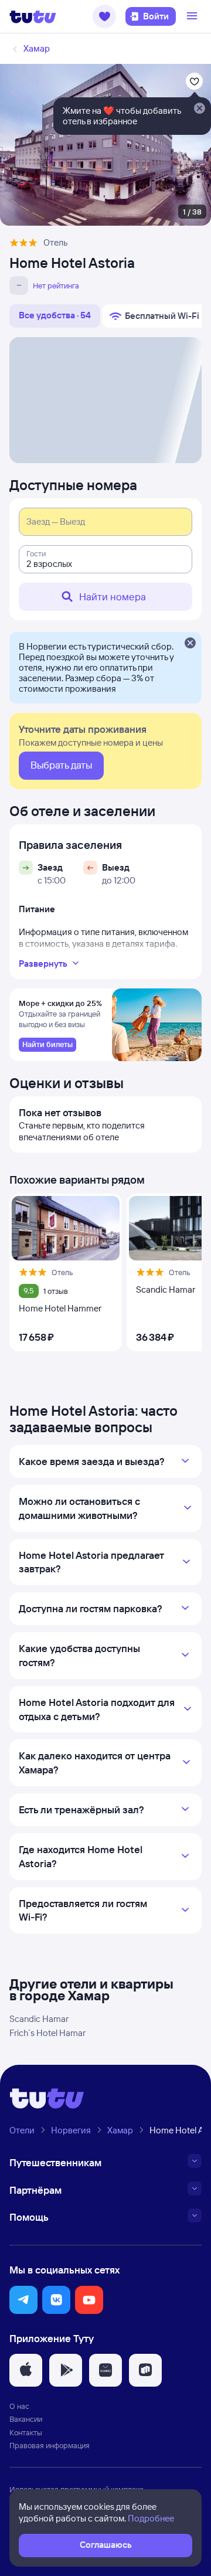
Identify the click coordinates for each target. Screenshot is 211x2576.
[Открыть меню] (193, 16)
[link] (47, 1045)
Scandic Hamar (39, 2019)
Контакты (26, 2432)
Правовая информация (50, 2445)
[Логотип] (33, 16)
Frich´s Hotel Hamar (47, 2033)
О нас (19, 2406)
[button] (104, 16)
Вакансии (26, 2419)
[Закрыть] (190, 644)
